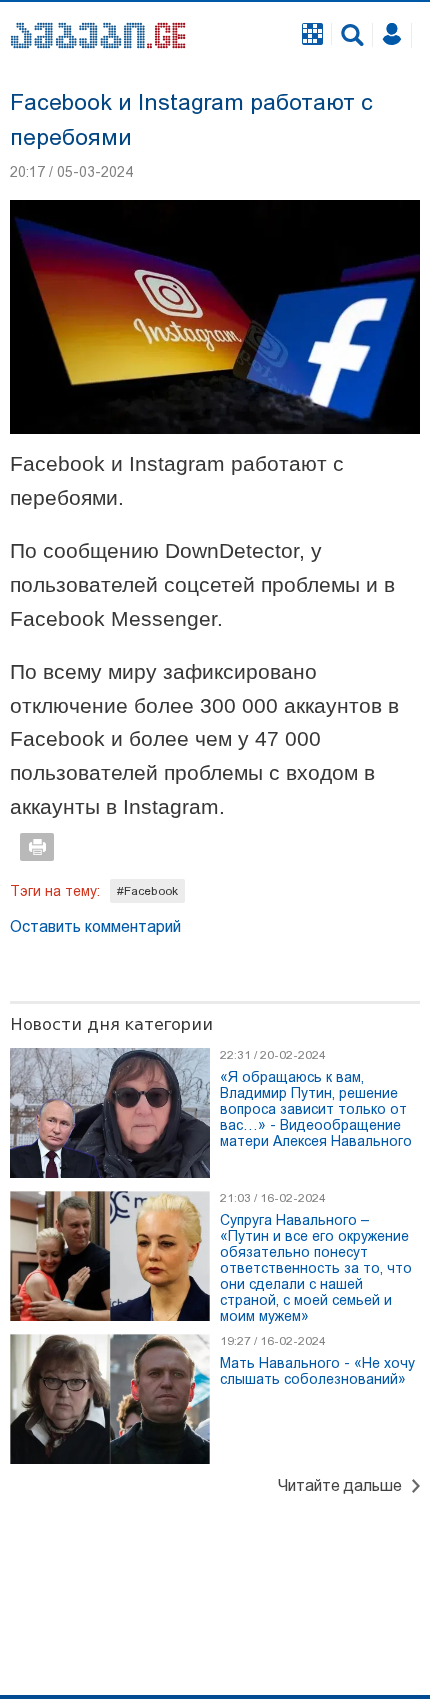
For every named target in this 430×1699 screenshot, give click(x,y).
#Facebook (147, 891)
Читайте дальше (340, 1485)
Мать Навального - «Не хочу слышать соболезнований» (317, 1371)
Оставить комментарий (95, 926)
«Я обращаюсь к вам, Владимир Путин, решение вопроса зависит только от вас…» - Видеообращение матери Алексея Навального (316, 1109)
